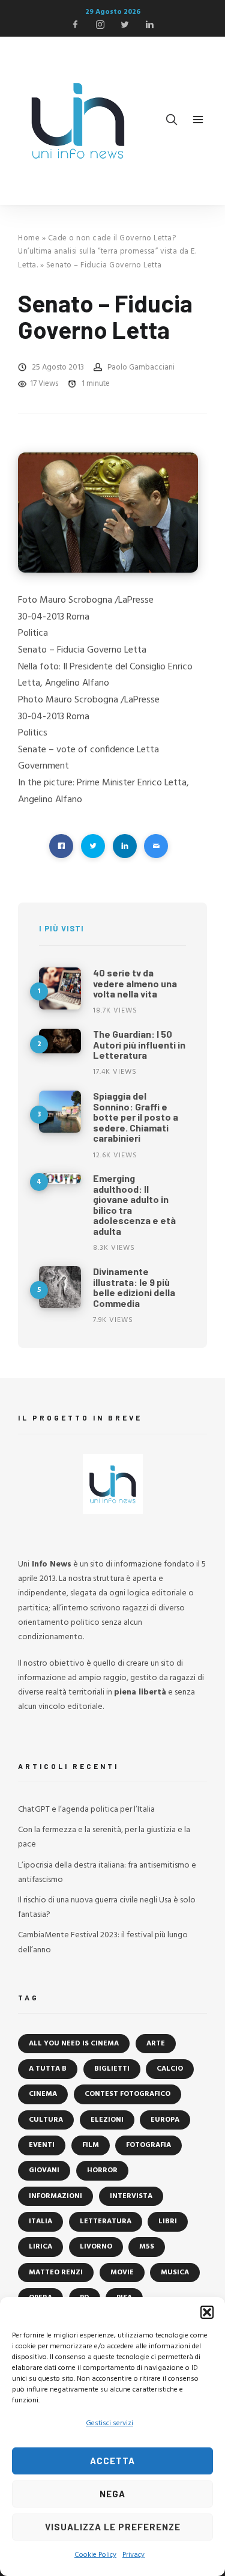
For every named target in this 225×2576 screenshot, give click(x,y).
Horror (102, 2170)
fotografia (148, 2145)
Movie (122, 2273)
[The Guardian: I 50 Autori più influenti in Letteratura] (60, 1041)
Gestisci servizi (109, 2423)
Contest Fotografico (127, 2094)
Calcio (170, 2069)
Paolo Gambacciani (141, 367)
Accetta (112, 2461)
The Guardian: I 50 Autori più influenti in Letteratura (139, 1044)
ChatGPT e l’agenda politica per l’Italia (86, 1810)
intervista (131, 2196)
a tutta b (48, 2069)
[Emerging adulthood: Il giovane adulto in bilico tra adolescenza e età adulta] (60, 1178)
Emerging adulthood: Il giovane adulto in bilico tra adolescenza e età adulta (134, 1204)
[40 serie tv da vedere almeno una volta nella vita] (60, 988)
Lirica (40, 2247)
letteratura (106, 2221)
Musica (175, 2273)
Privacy (133, 2555)
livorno (96, 2247)
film (91, 2145)
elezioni (107, 2120)
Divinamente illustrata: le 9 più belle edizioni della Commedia (134, 1287)
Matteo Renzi (56, 2273)
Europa (165, 2120)
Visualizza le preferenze (113, 2527)
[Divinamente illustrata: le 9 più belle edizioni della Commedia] (60, 1287)
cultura (46, 2120)
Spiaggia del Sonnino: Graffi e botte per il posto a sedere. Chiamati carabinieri (136, 1117)
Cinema (43, 2094)
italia (40, 2221)
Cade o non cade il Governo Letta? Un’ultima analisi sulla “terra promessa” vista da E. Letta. (107, 252)
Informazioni (55, 2196)
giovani (44, 2170)
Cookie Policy (95, 2555)
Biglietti (112, 2069)
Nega (112, 2494)
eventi (42, 2145)
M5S (147, 2247)
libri (168, 2221)
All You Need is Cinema (74, 2044)
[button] (207, 2312)
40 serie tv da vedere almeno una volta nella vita (135, 983)
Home (29, 238)
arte (156, 2044)
